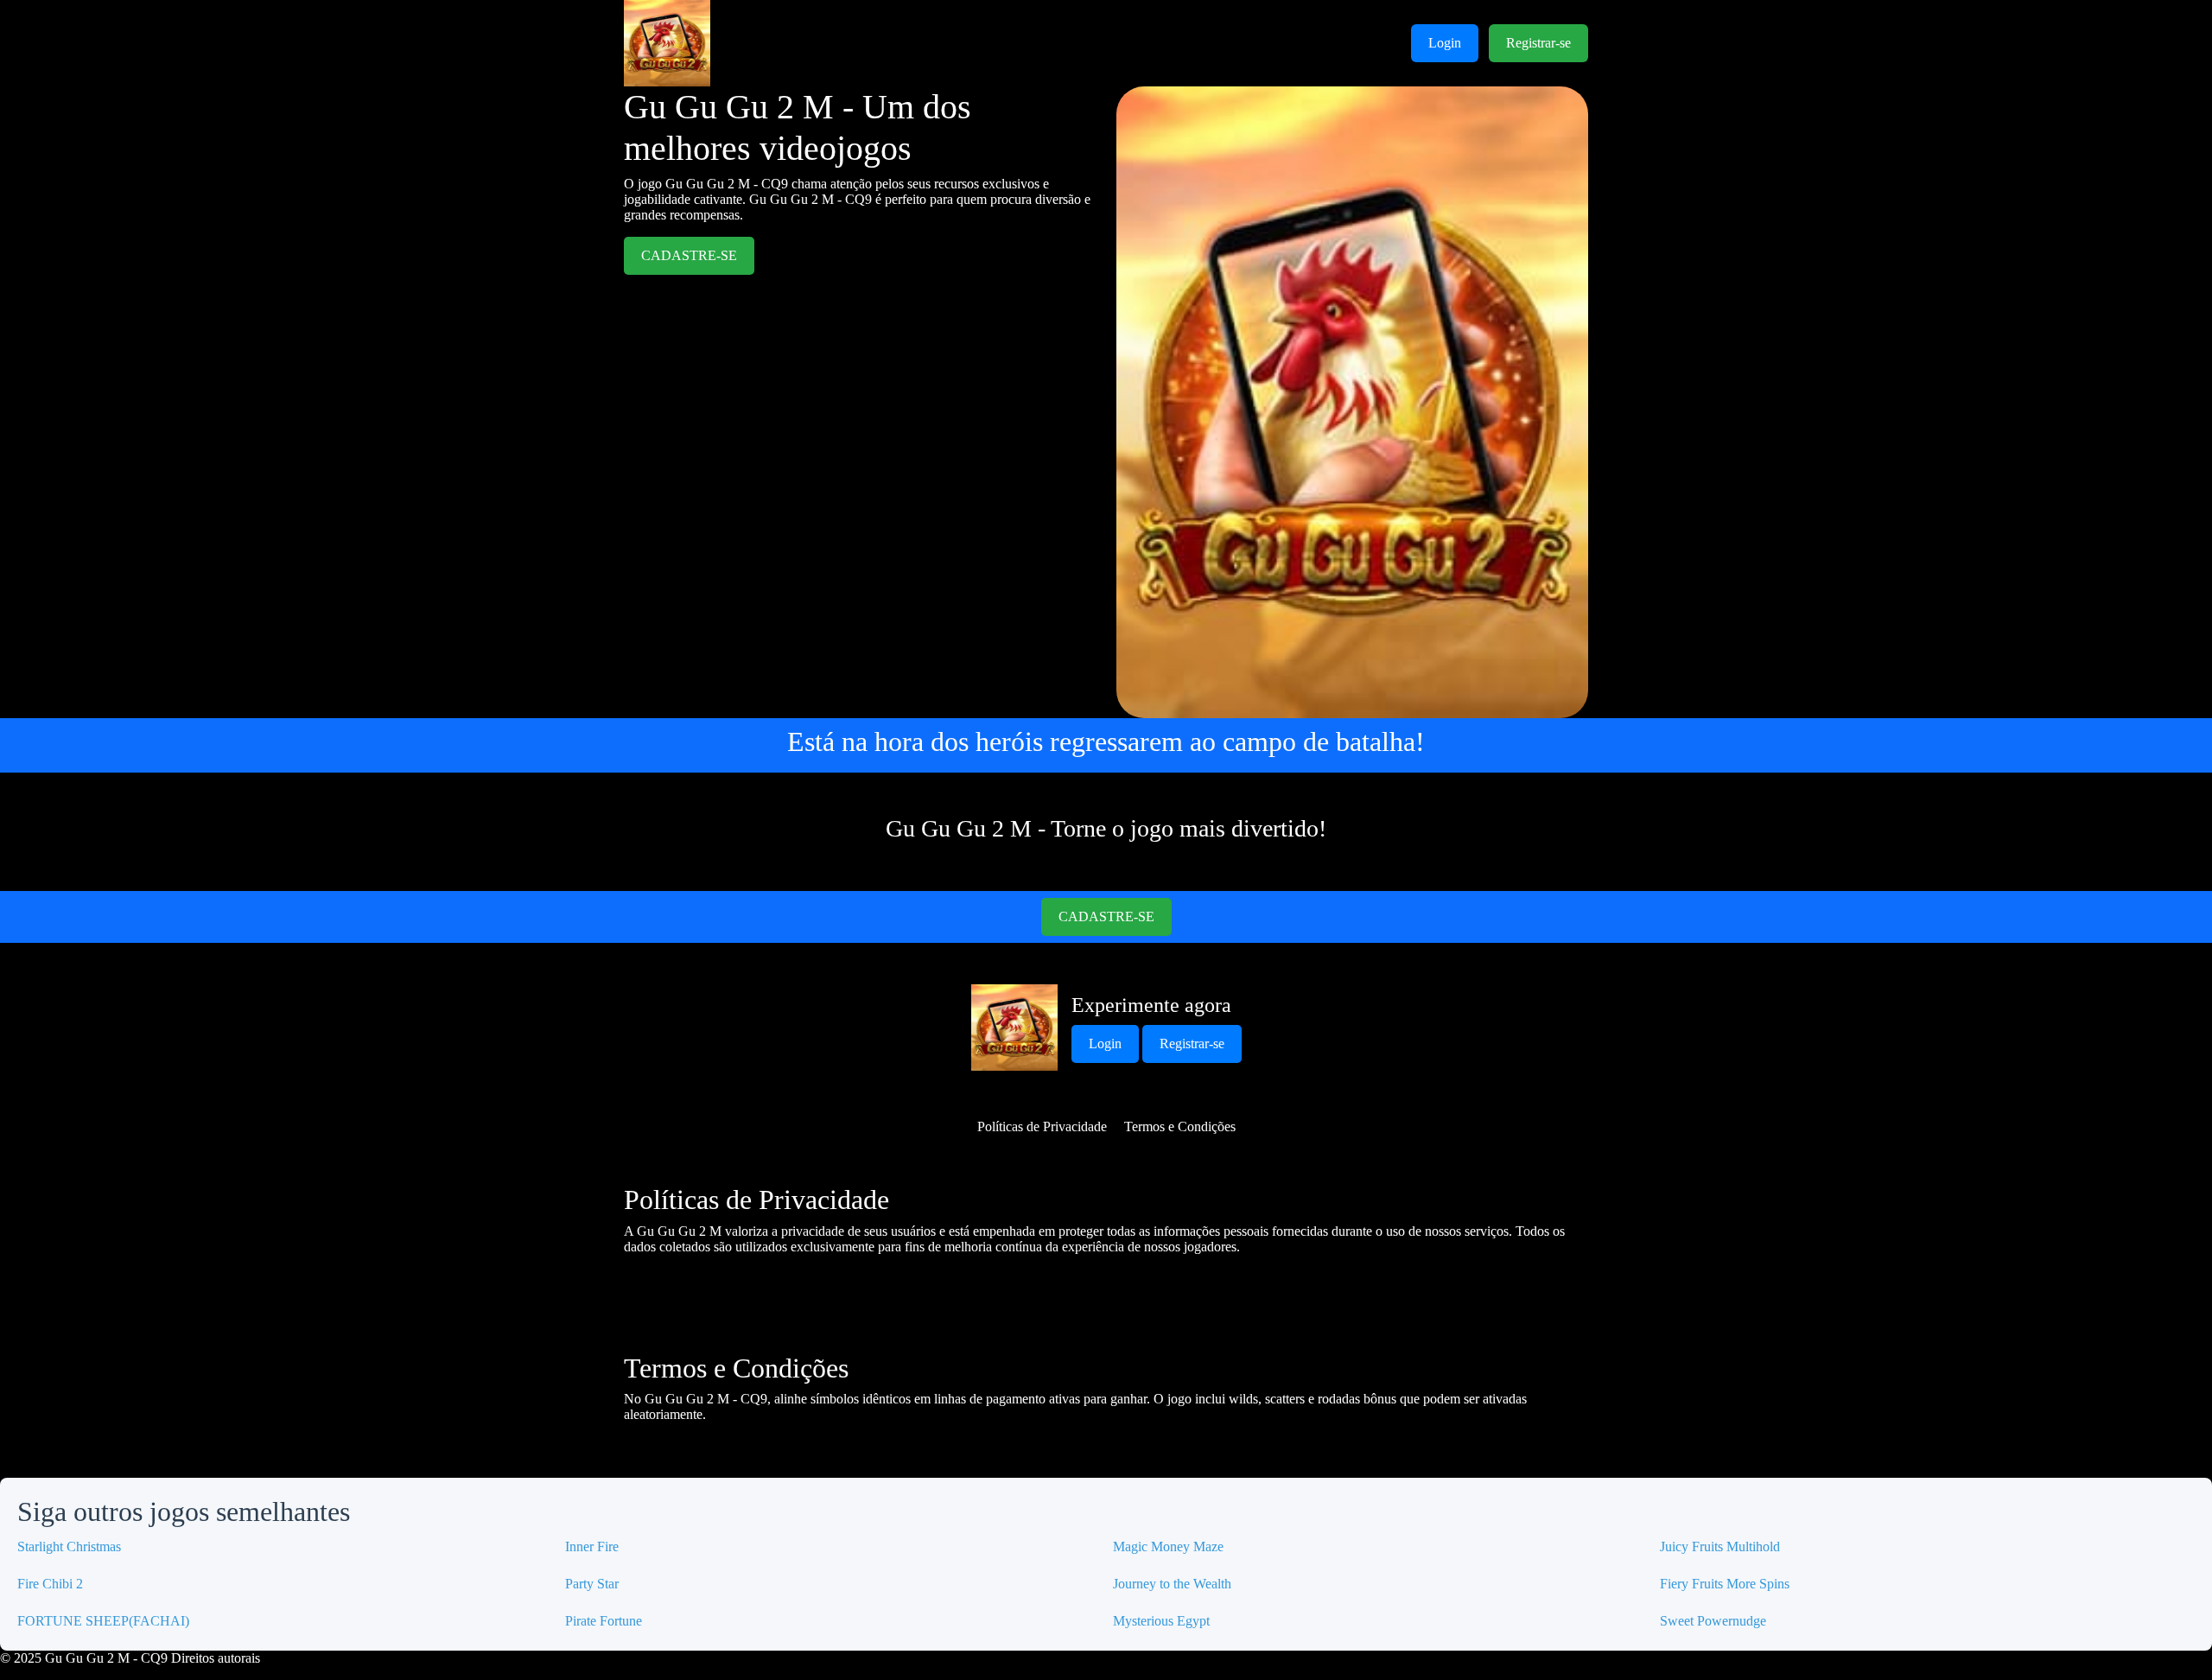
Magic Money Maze (1168, 1546)
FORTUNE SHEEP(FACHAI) (103, 1621)
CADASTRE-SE (689, 255)
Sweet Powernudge (1713, 1621)
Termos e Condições (1180, 1126)
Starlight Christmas (69, 1546)
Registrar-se (1538, 43)
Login (1445, 43)
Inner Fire (592, 1546)
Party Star (592, 1584)
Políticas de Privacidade (1042, 1126)
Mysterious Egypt (1161, 1621)
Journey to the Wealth (1172, 1584)
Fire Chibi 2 (50, 1584)
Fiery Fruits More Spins (1725, 1584)
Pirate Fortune (604, 1621)
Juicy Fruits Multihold (1720, 1546)
